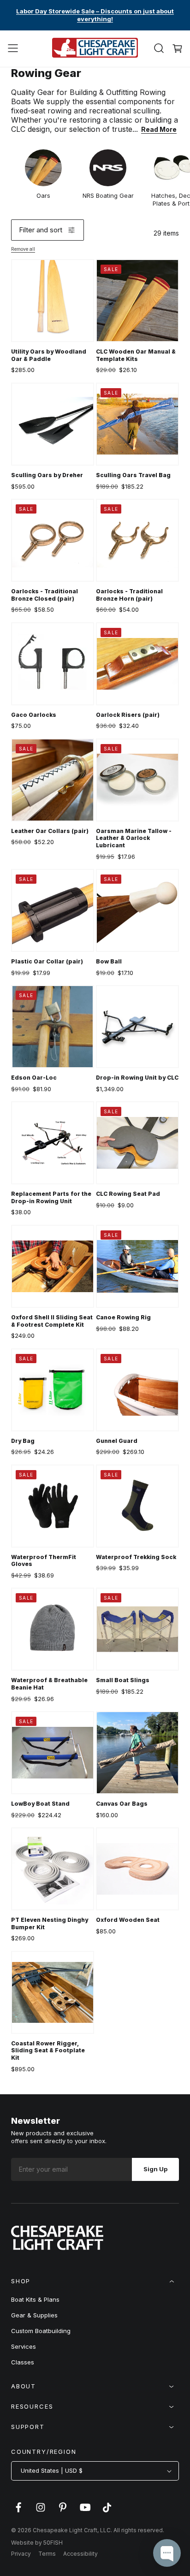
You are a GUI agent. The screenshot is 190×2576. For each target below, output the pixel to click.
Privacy (21, 2554)
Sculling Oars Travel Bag (133, 475)
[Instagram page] (41, 2512)
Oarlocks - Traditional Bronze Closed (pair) (45, 595)
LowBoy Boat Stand (40, 1804)
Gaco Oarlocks (34, 715)
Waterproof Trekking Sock (136, 1557)
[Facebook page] (18, 2512)
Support (28, 2427)
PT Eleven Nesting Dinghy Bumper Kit (50, 1923)
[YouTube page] (85, 2512)
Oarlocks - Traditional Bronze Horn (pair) (129, 595)
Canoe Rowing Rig (123, 1317)
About (24, 2386)
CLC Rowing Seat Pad (128, 1194)
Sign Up (155, 2169)
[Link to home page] (57, 2247)
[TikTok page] (107, 2512)
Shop (21, 2281)
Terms (47, 2554)
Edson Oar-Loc (34, 1078)
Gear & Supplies (34, 2315)
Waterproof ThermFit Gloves (44, 1561)
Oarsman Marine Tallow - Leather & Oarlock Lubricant (134, 838)
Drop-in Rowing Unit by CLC (137, 1078)
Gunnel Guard (117, 1441)
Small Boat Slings (123, 1680)
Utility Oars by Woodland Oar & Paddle (49, 355)
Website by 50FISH (37, 2543)
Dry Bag (23, 1441)
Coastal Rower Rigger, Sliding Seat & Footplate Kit (48, 2050)
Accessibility (80, 2554)
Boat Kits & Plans (35, 2299)
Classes (23, 2362)
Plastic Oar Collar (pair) (47, 961)
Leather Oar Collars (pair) (50, 831)
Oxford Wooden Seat (128, 1920)
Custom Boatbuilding (41, 2331)
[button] (13, 48)
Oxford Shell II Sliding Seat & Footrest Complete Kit (52, 1321)
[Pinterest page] (63, 2512)
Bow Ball (109, 961)
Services (24, 2346)
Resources (32, 2406)
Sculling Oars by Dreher (47, 475)
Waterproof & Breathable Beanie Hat (49, 1684)
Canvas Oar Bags (122, 1804)
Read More (159, 129)
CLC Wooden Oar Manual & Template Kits (136, 355)
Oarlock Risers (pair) (128, 715)
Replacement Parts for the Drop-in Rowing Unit (51, 1197)
